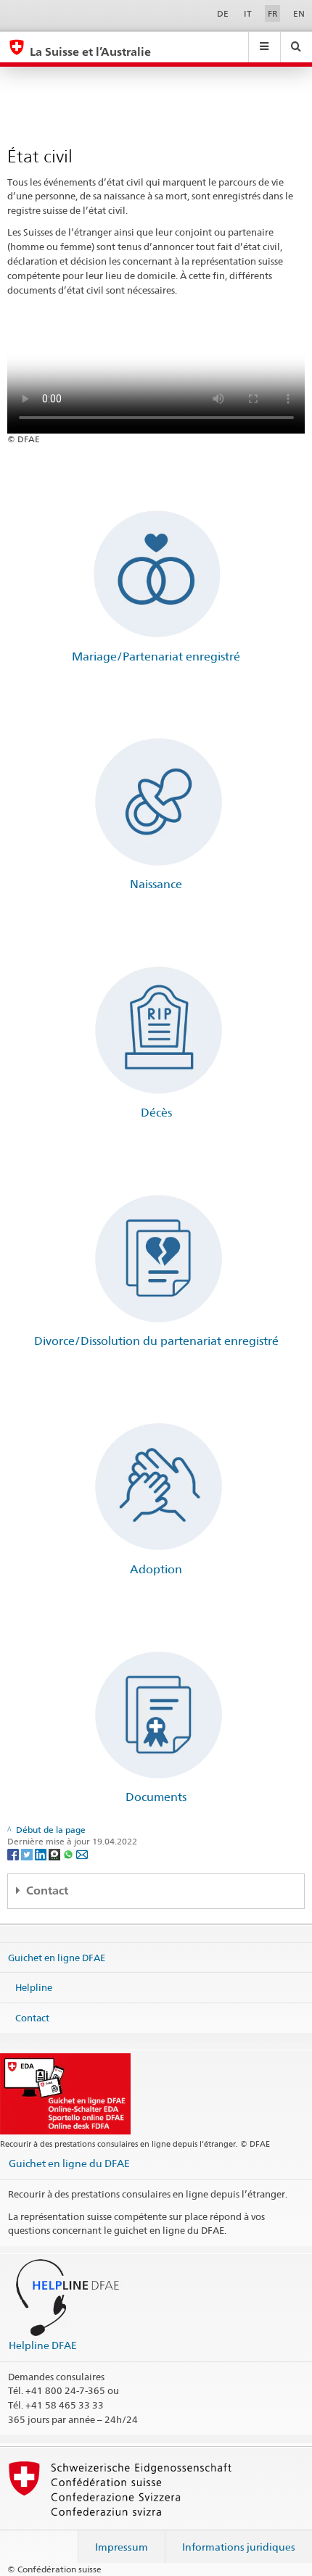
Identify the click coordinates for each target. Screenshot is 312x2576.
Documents (156, 1797)
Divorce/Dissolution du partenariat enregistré (156, 1341)
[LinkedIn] (42, 1854)
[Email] (82, 1854)
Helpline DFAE (43, 2345)
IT (248, 13)
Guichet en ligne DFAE (57, 1957)
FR (273, 13)
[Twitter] (28, 1854)
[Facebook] (14, 1854)
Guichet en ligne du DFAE (69, 2163)
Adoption (156, 1569)
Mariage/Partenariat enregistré (156, 657)
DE (223, 13)
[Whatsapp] (69, 1854)
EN (299, 13)
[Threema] (56, 1854)
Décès (156, 1113)
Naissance (156, 884)
